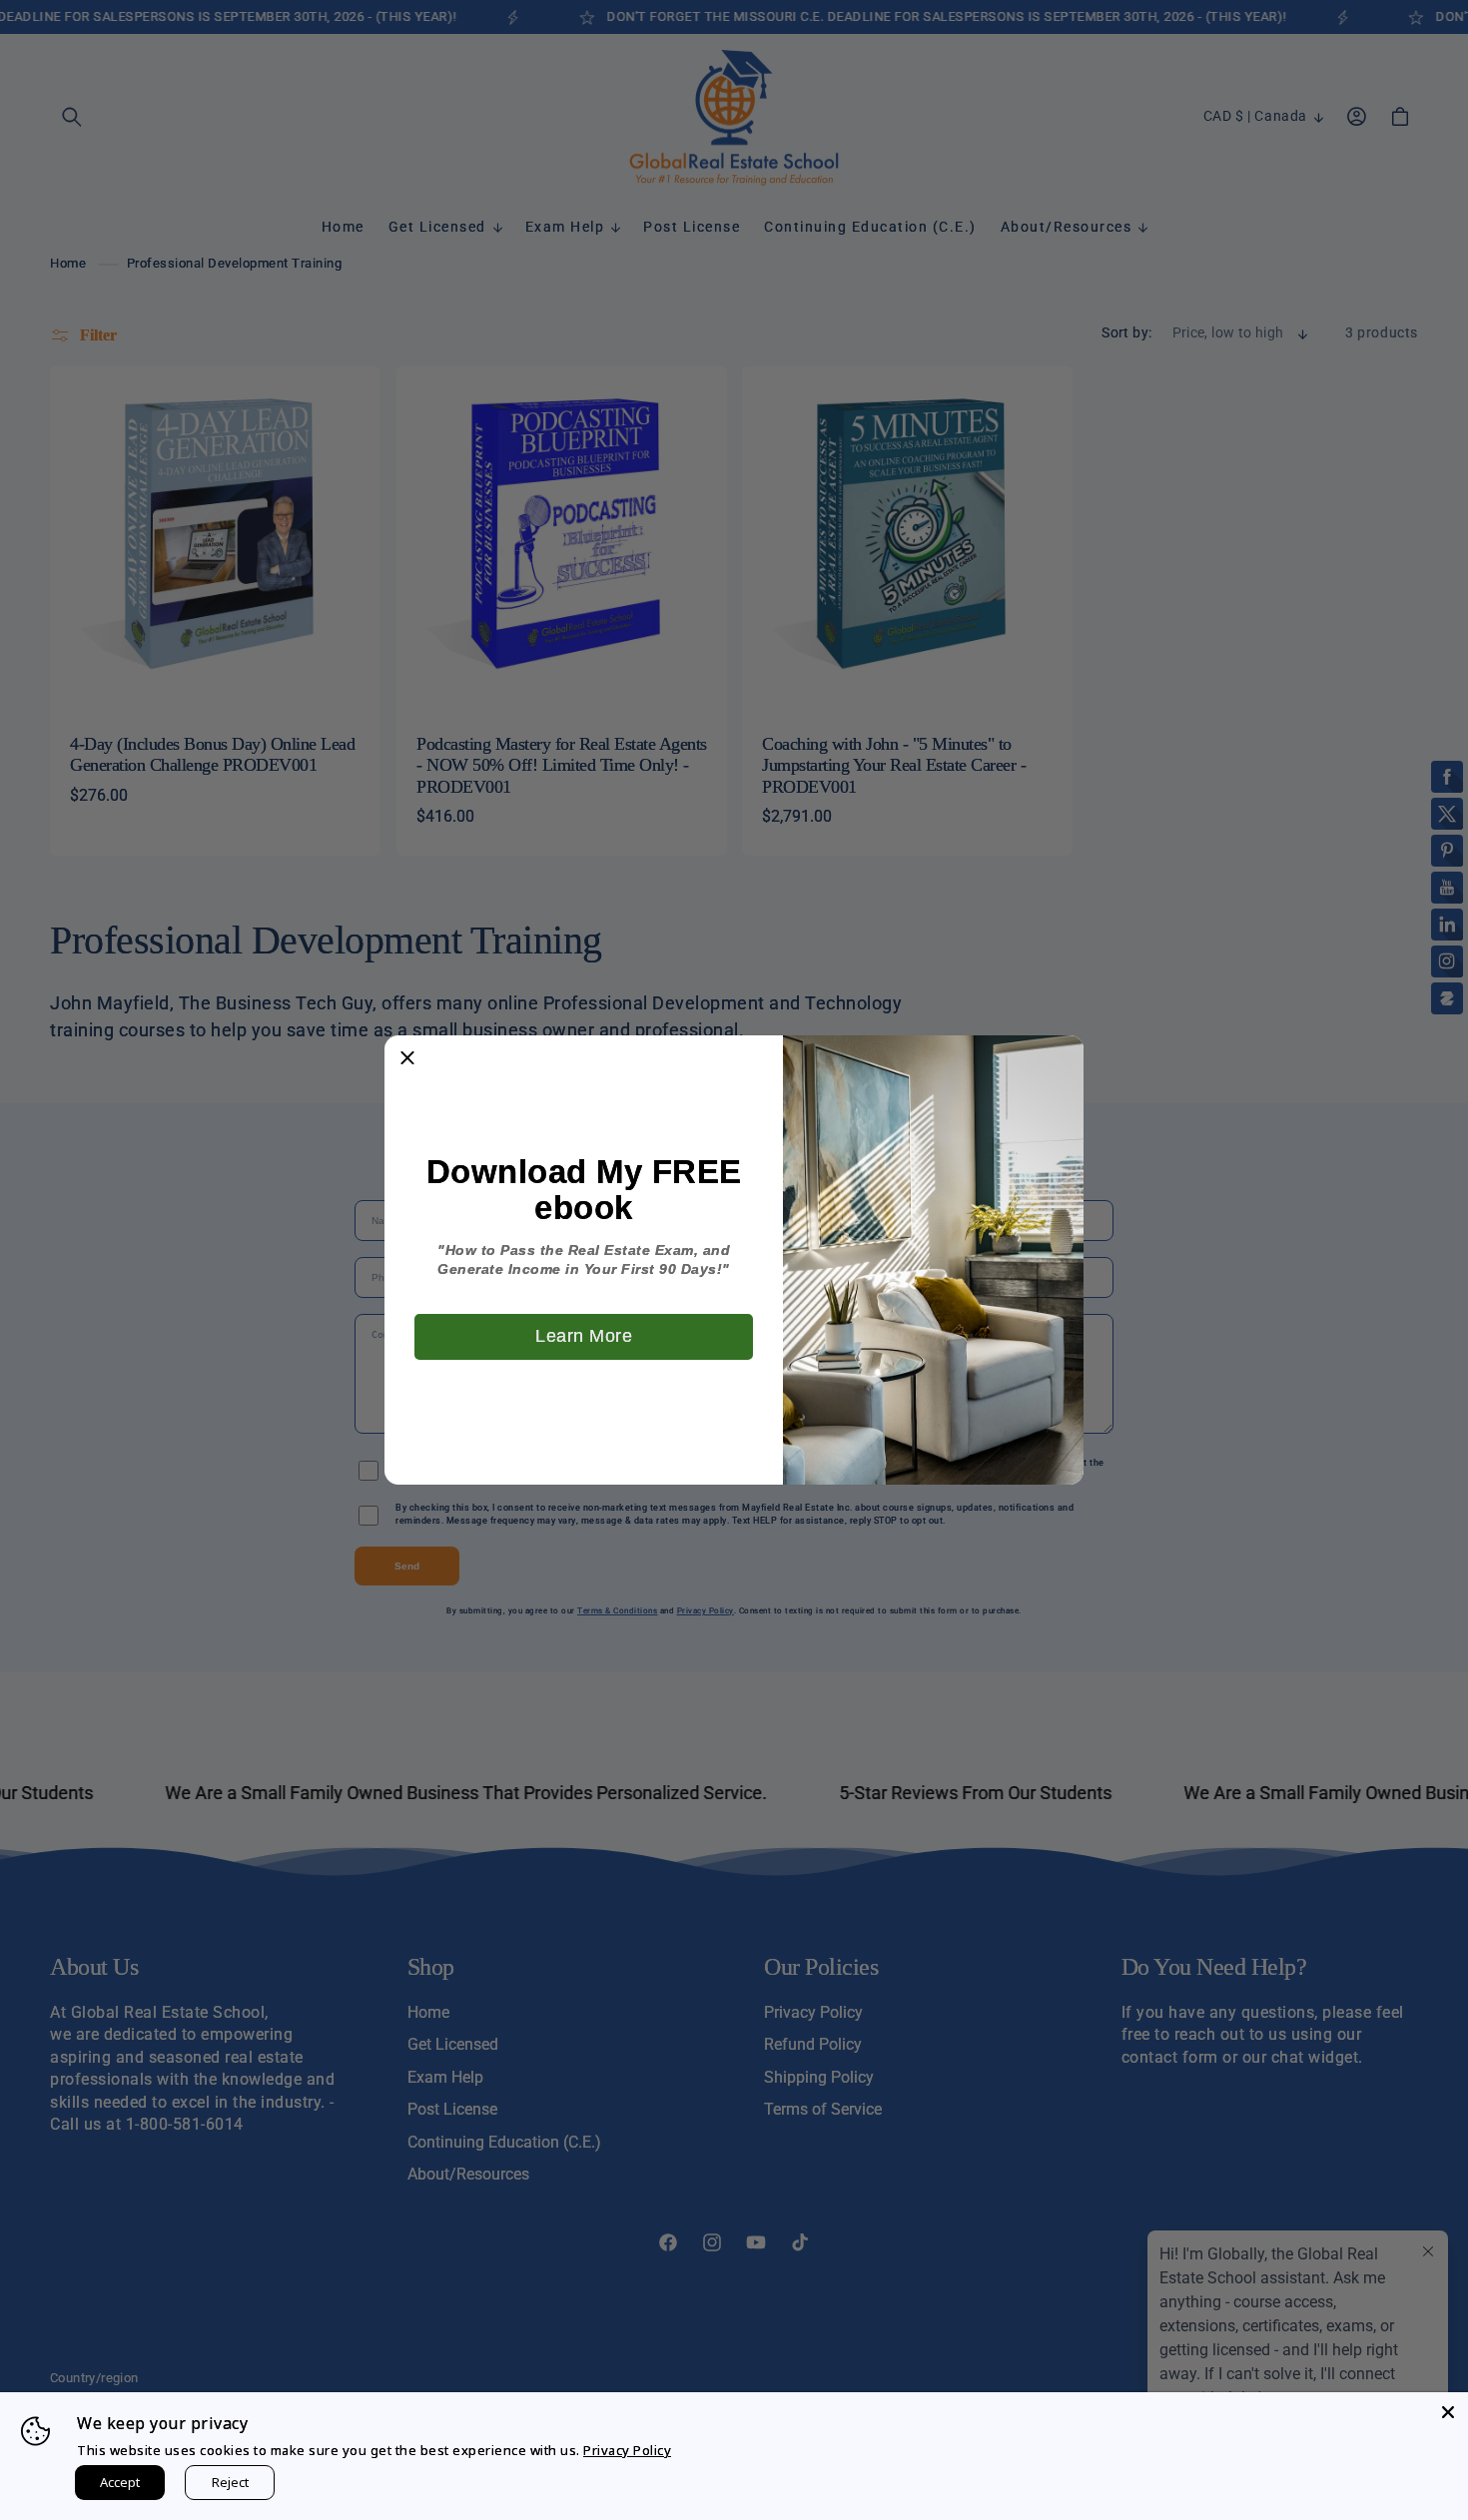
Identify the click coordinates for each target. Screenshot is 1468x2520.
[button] (407, 1058)
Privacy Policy (627, 2450)
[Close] (1448, 2412)
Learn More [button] (584, 1336)
